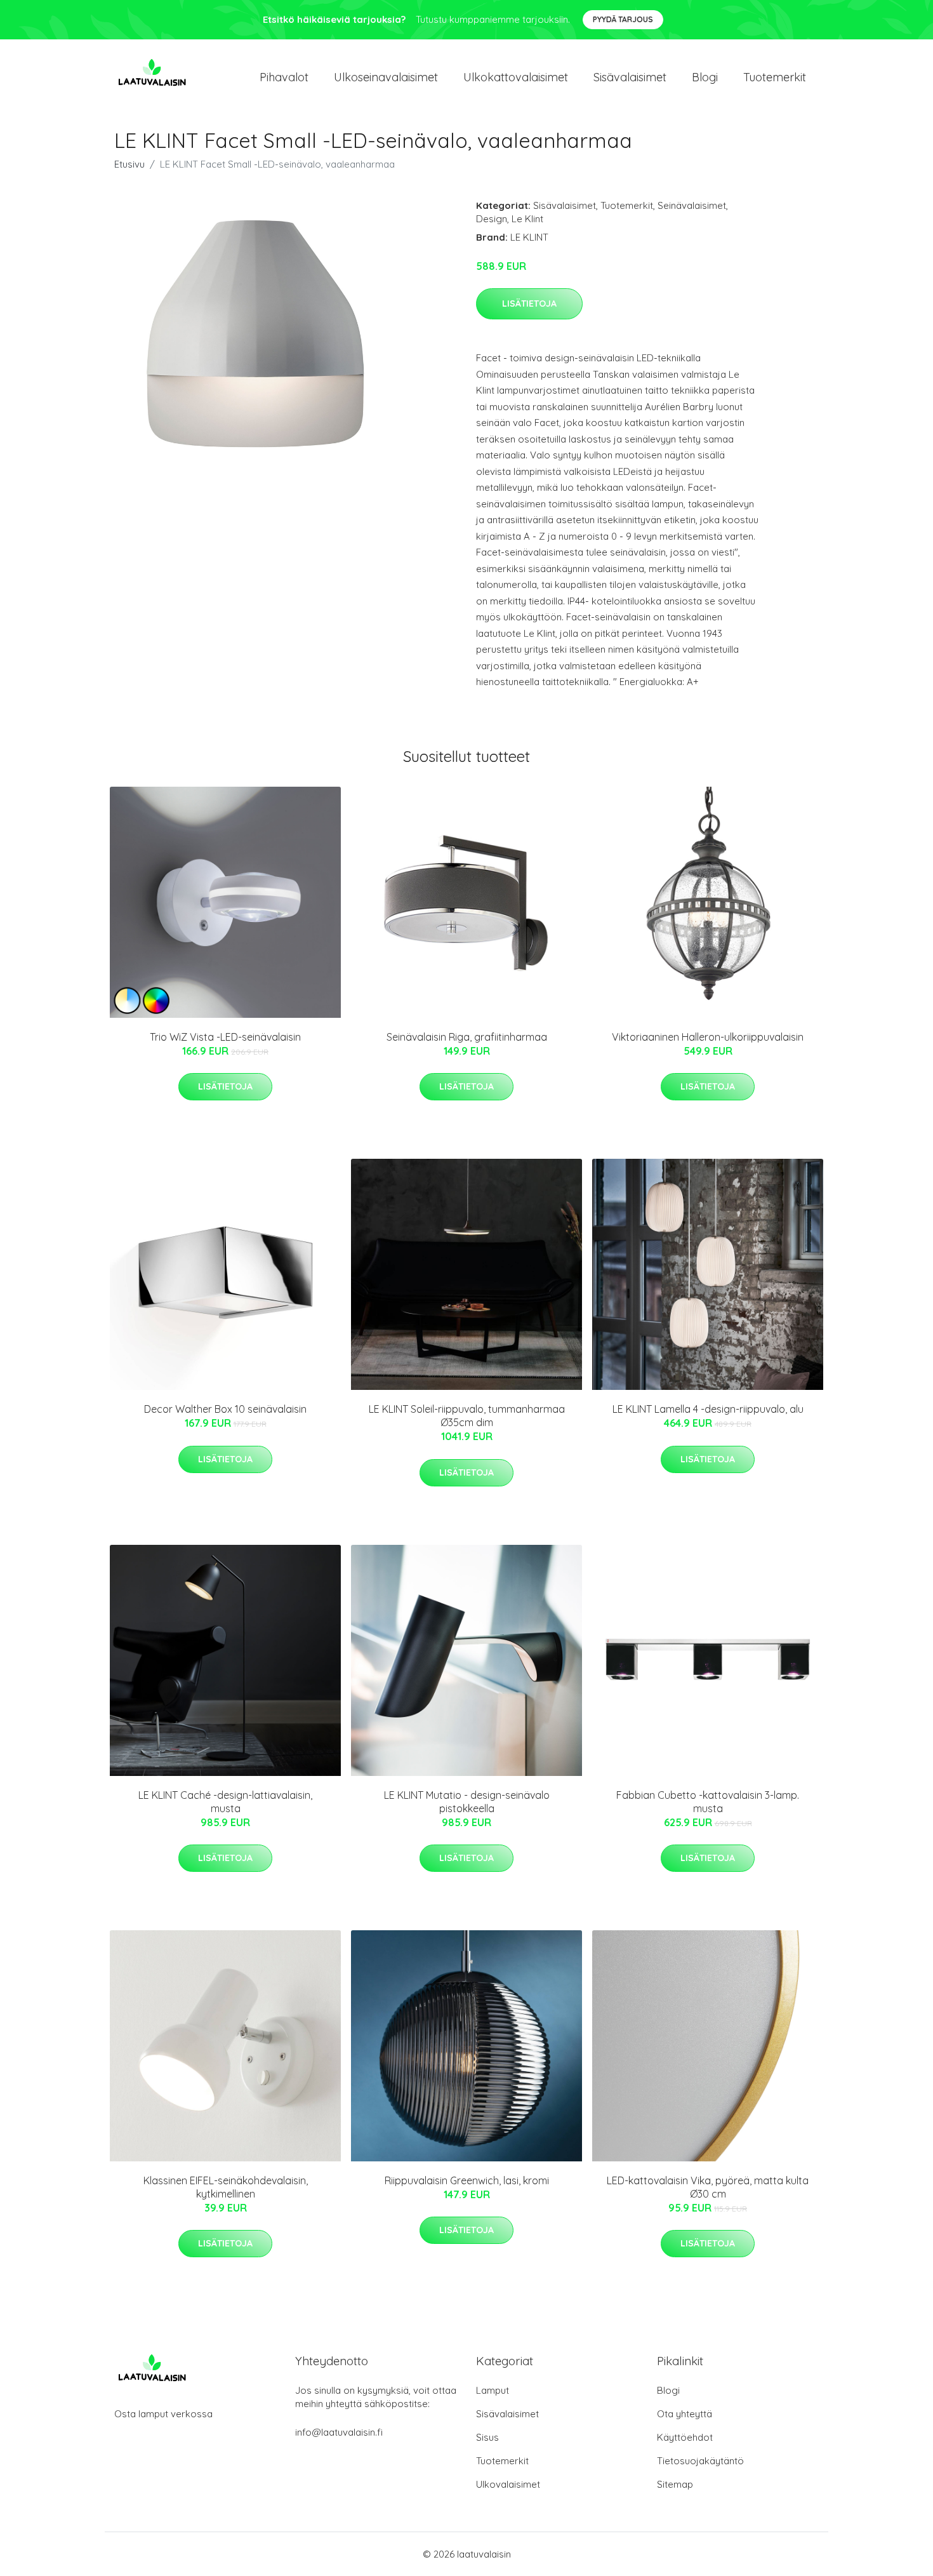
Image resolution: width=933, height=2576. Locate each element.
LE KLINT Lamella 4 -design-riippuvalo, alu (708, 1409)
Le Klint (527, 219)
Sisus (487, 2437)
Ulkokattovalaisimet (516, 77)
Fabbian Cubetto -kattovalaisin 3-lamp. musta (708, 1802)
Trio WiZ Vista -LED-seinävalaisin (225, 1037)
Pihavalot (284, 77)
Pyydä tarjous (623, 19)
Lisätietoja (529, 304)
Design (492, 219)
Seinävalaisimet (692, 205)
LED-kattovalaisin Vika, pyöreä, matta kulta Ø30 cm (708, 2187)
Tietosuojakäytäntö (700, 2461)
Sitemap (675, 2484)
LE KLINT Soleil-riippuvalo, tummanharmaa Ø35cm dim (467, 1416)
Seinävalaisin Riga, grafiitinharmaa (467, 1037)
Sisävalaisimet (630, 77)
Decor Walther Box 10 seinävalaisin (225, 1409)
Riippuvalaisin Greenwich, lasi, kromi (467, 2180)
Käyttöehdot (685, 2437)
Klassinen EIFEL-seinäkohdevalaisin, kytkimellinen (226, 2187)
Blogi (705, 77)
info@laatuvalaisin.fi (339, 2432)
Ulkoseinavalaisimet (386, 77)
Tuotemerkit (775, 77)
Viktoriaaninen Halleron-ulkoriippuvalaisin (708, 1037)
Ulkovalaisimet (508, 2484)
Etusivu (129, 164)
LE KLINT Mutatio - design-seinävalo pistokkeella (467, 1802)
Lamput (493, 2390)
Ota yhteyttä (685, 2414)
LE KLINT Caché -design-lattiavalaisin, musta (225, 1802)
